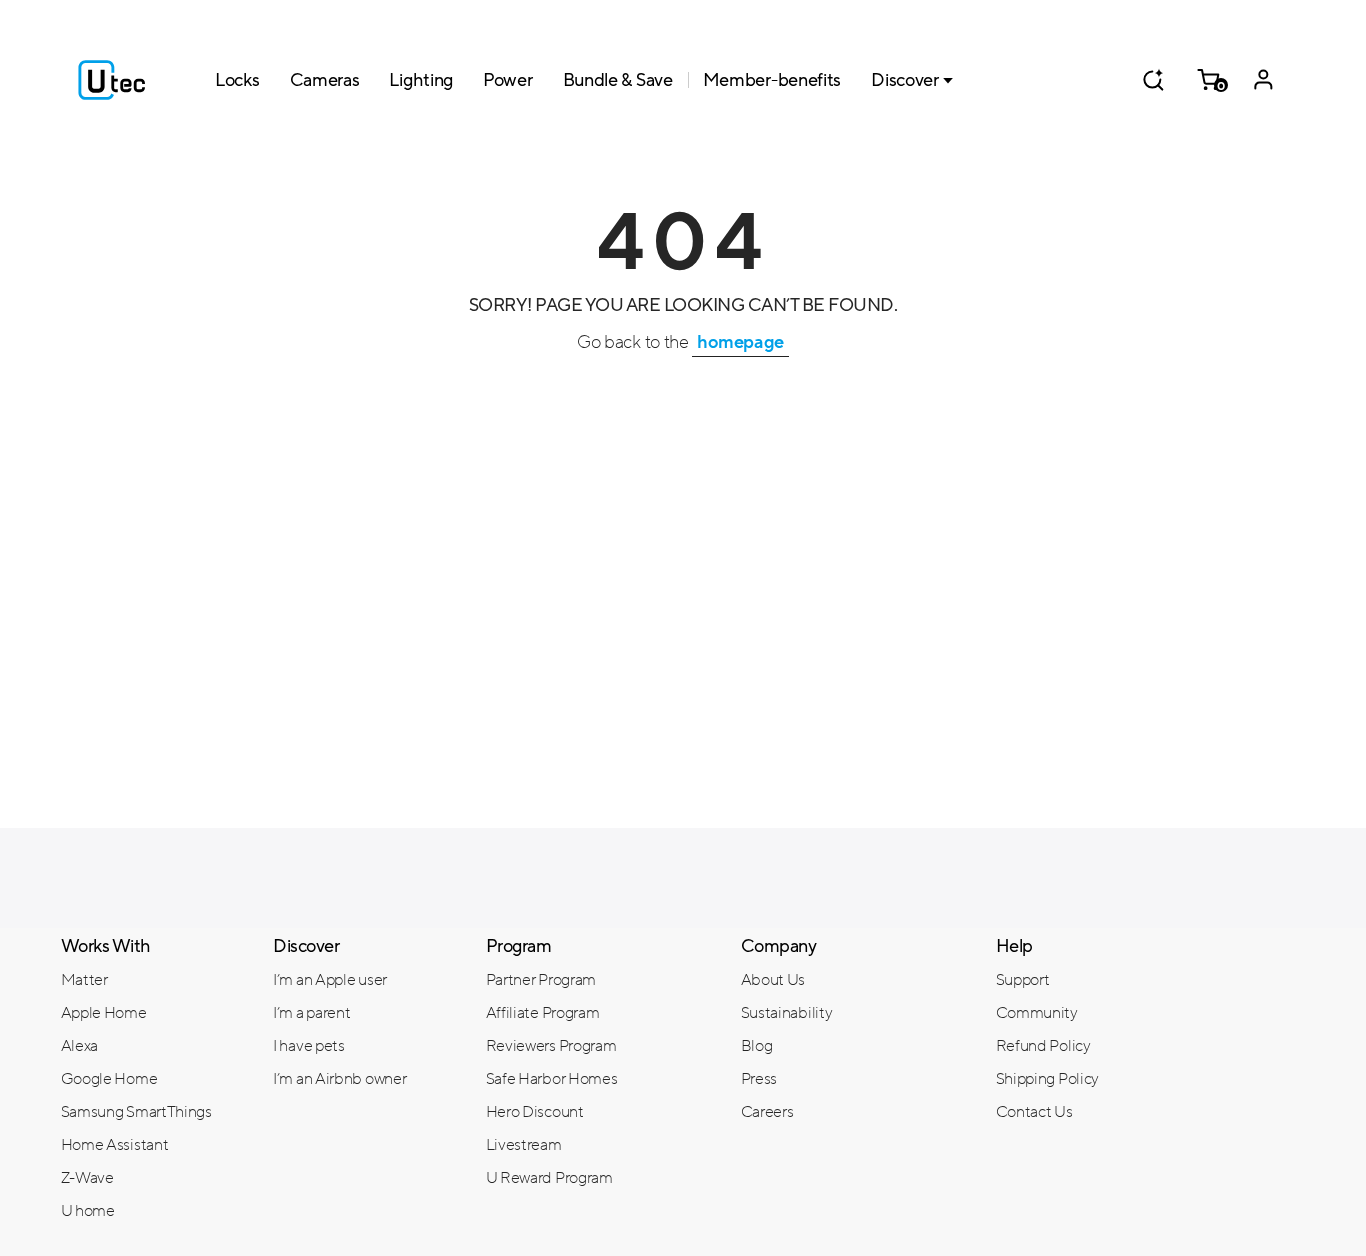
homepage (740, 342)
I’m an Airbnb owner (339, 1079)
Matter (84, 980)
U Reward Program (549, 1178)
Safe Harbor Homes (552, 1079)
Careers (767, 1112)
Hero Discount (535, 1112)
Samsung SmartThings (136, 1112)
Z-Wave (87, 1178)
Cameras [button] (325, 80)
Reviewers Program (551, 1046)
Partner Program (541, 980)
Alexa (80, 1046)
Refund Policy (1043, 1046)
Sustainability (787, 1013)
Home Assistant (115, 1145)
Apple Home (104, 1013)
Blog (757, 1046)
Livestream (524, 1145)
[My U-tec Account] (1263, 80)
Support (1023, 980)
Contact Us (1034, 1112)
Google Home (109, 1079)
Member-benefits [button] (772, 80)
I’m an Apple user (330, 980)
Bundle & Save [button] (618, 80)
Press (759, 1079)
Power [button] (508, 80)
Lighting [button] (421, 80)
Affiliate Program (543, 1013)
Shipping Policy (1048, 1079)
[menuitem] (152, 979)
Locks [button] (237, 80)
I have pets (309, 1046)
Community (1037, 1013)
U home (88, 1211)
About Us (773, 980)
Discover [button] (905, 80)
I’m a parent (311, 1013)
